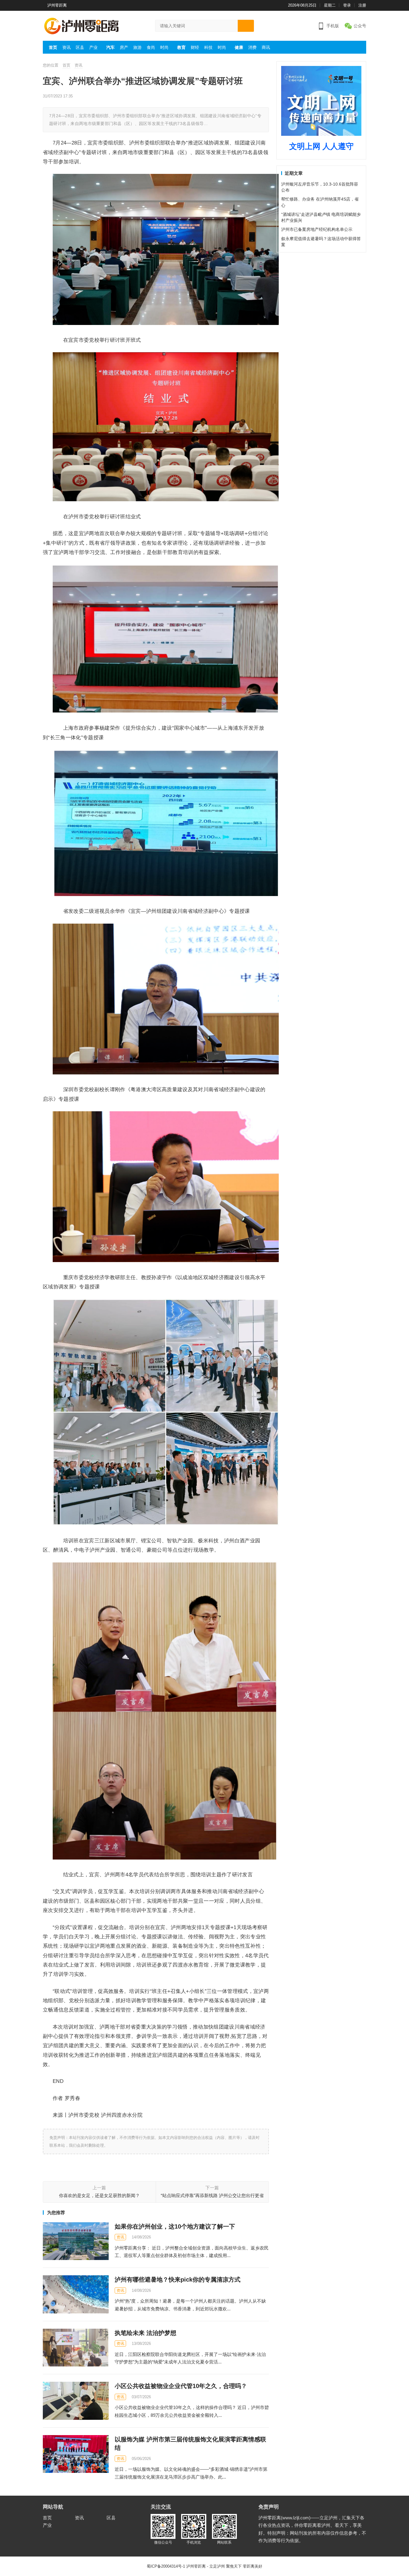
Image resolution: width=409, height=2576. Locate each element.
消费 (252, 47)
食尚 (151, 47)
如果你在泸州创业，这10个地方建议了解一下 (175, 2226)
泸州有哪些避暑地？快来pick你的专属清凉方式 (178, 2280)
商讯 (266, 47)
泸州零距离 (57, 5)
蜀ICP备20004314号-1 (166, 2566)
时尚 (164, 47)
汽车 (110, 47)
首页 (53, 47)
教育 (181, 47)
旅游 (137, 47)
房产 (124, 47)
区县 (80, 47)
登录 (347, 5)
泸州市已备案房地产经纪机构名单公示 (317, 229)
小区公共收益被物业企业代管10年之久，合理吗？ (181, 2386)
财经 (195, 47)
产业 (93, 47)
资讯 (66, 47)
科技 (208, 47)
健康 (239, 47)
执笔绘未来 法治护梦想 (146, 2333)
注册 (362, 5)
